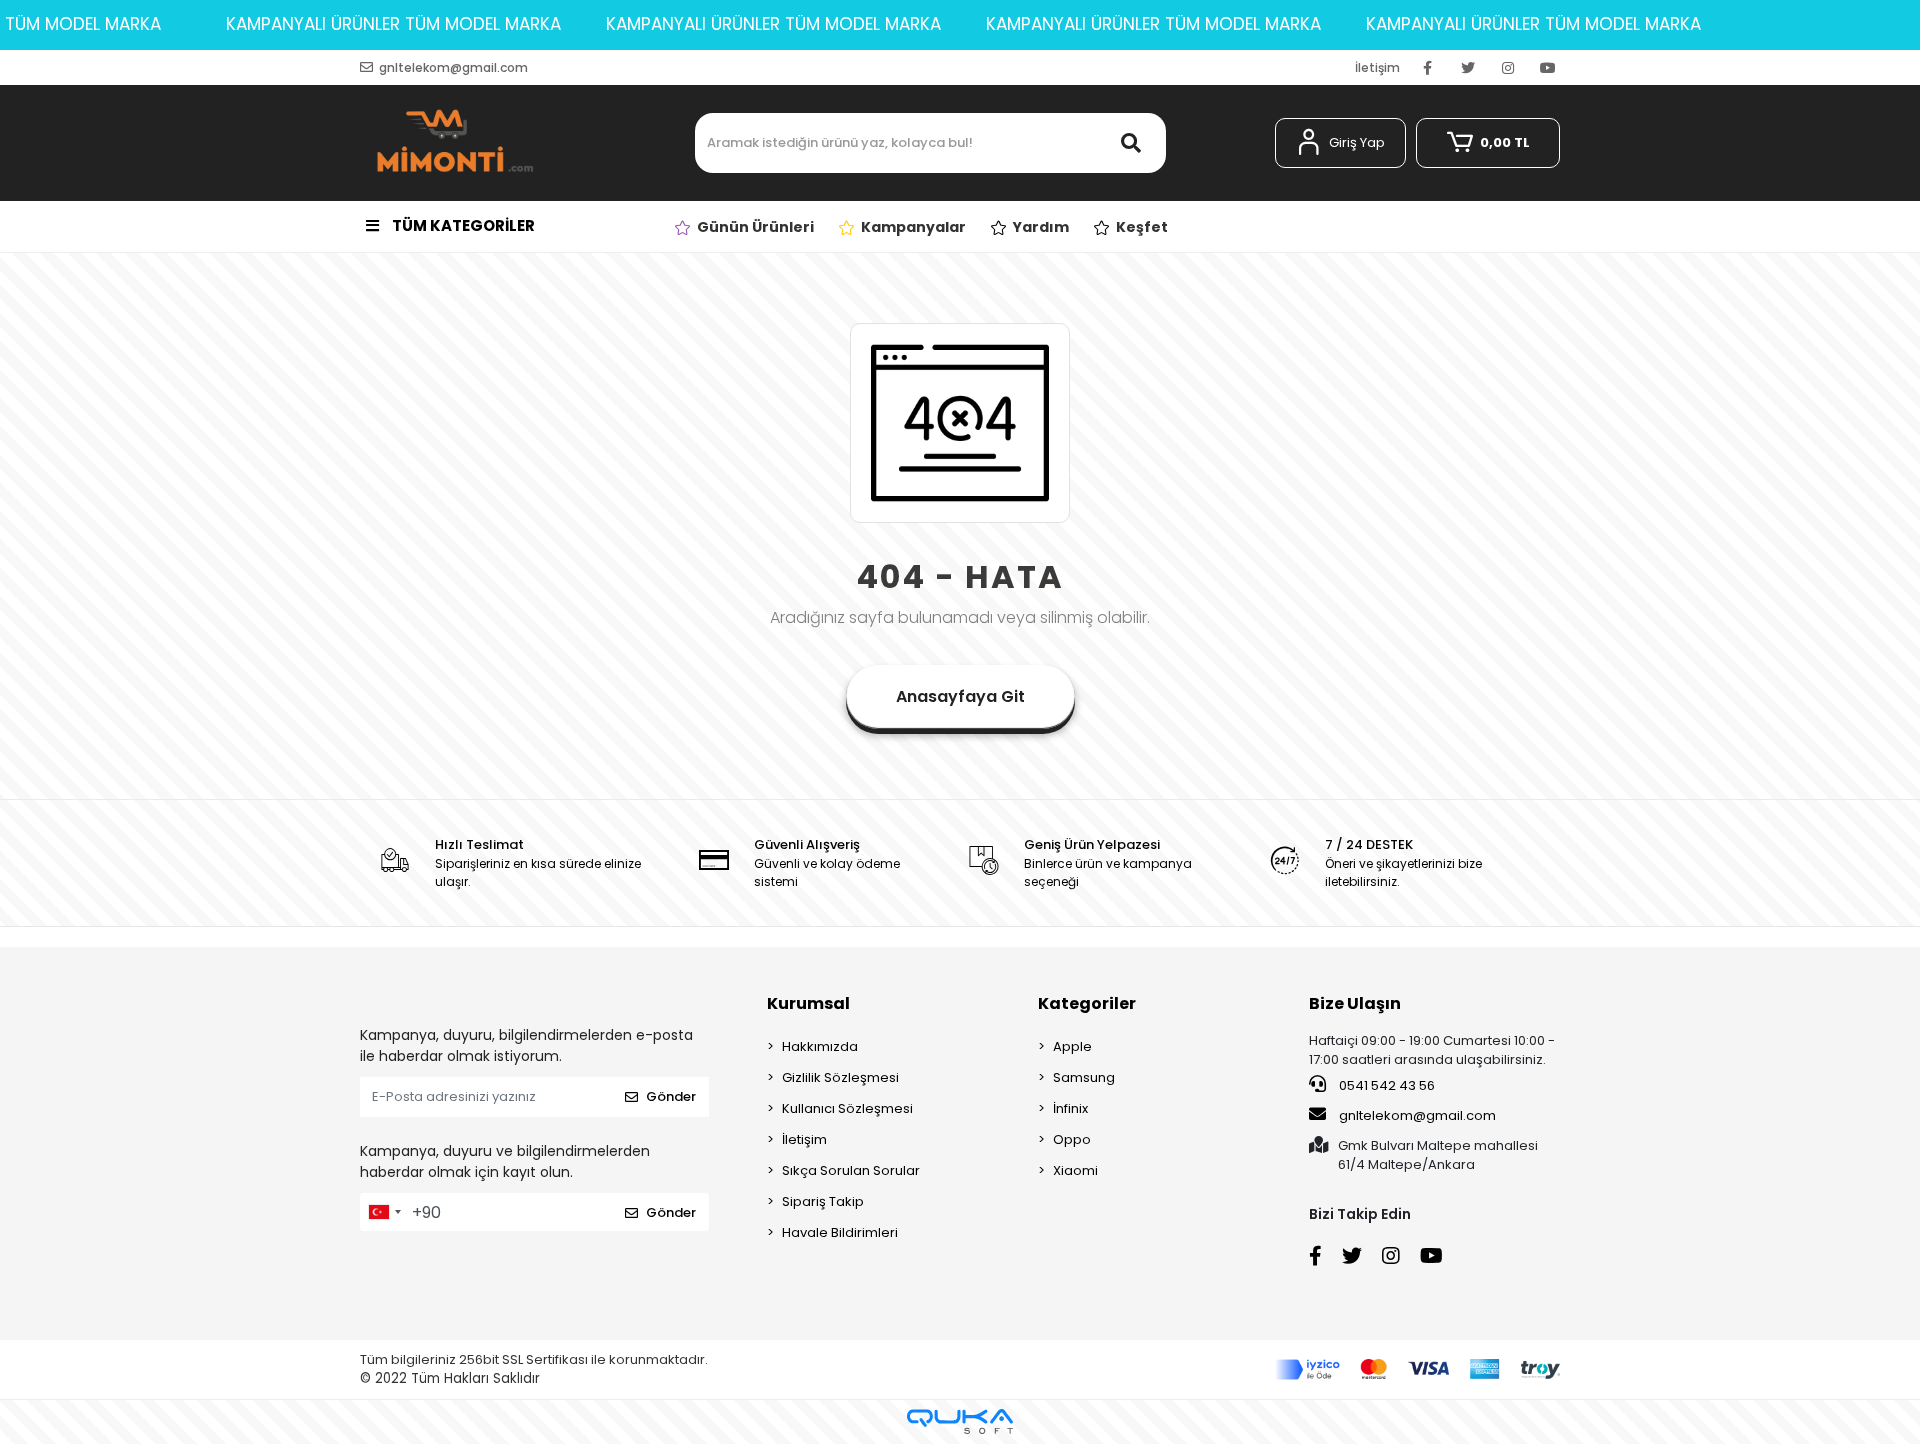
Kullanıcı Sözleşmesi (847, 1108)
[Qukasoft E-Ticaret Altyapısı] (960, 1421)
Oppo (1072, 1139)
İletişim (1377, 67)
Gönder (671, 1096)
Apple (1072, 1046)
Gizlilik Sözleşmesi (840, 1077)
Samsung (1084, 1077)
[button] (1340, 143)
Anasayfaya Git (960, 696)
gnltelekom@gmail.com (1417, 1115)
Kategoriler (1087, 1003)
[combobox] (384, 1212)
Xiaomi (1075, 1170)
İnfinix (1070, 1108)
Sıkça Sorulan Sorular (851, 1170)
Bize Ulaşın (1355, 1003)
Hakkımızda (820, 1046)
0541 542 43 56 (1385, 1085)
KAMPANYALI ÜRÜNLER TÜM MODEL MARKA (393, 24)
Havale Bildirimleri (840, 1232)
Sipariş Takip (823, 1201)
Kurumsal (808, 1003)
